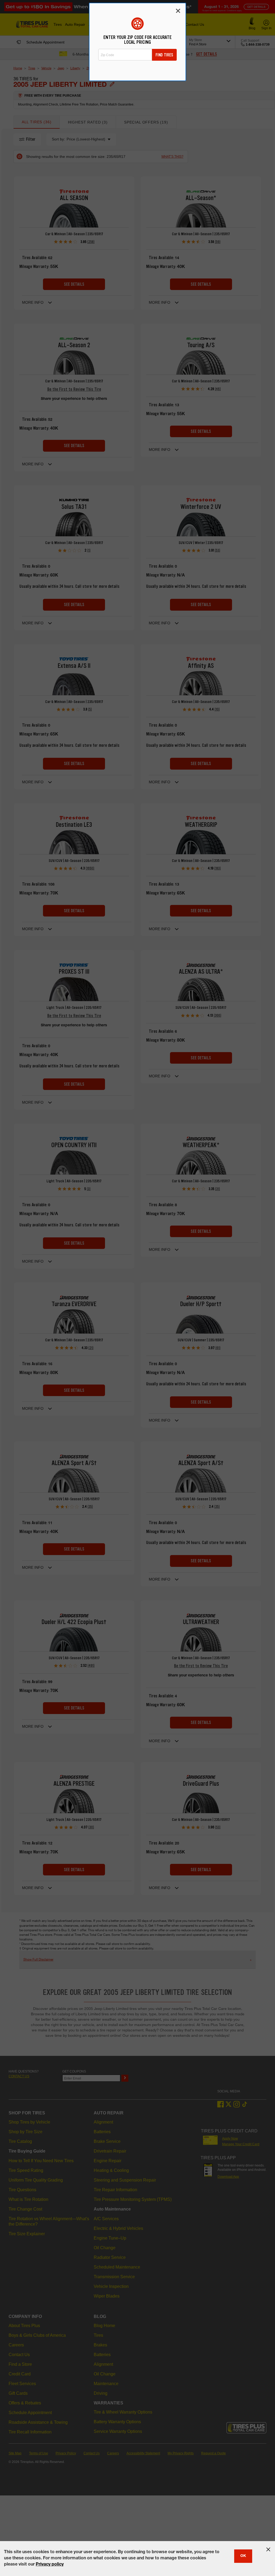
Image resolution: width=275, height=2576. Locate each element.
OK (243, 2556)
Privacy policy (50, 2565)
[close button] (268, 2549)
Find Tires (164, 55)
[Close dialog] (178, 11)
